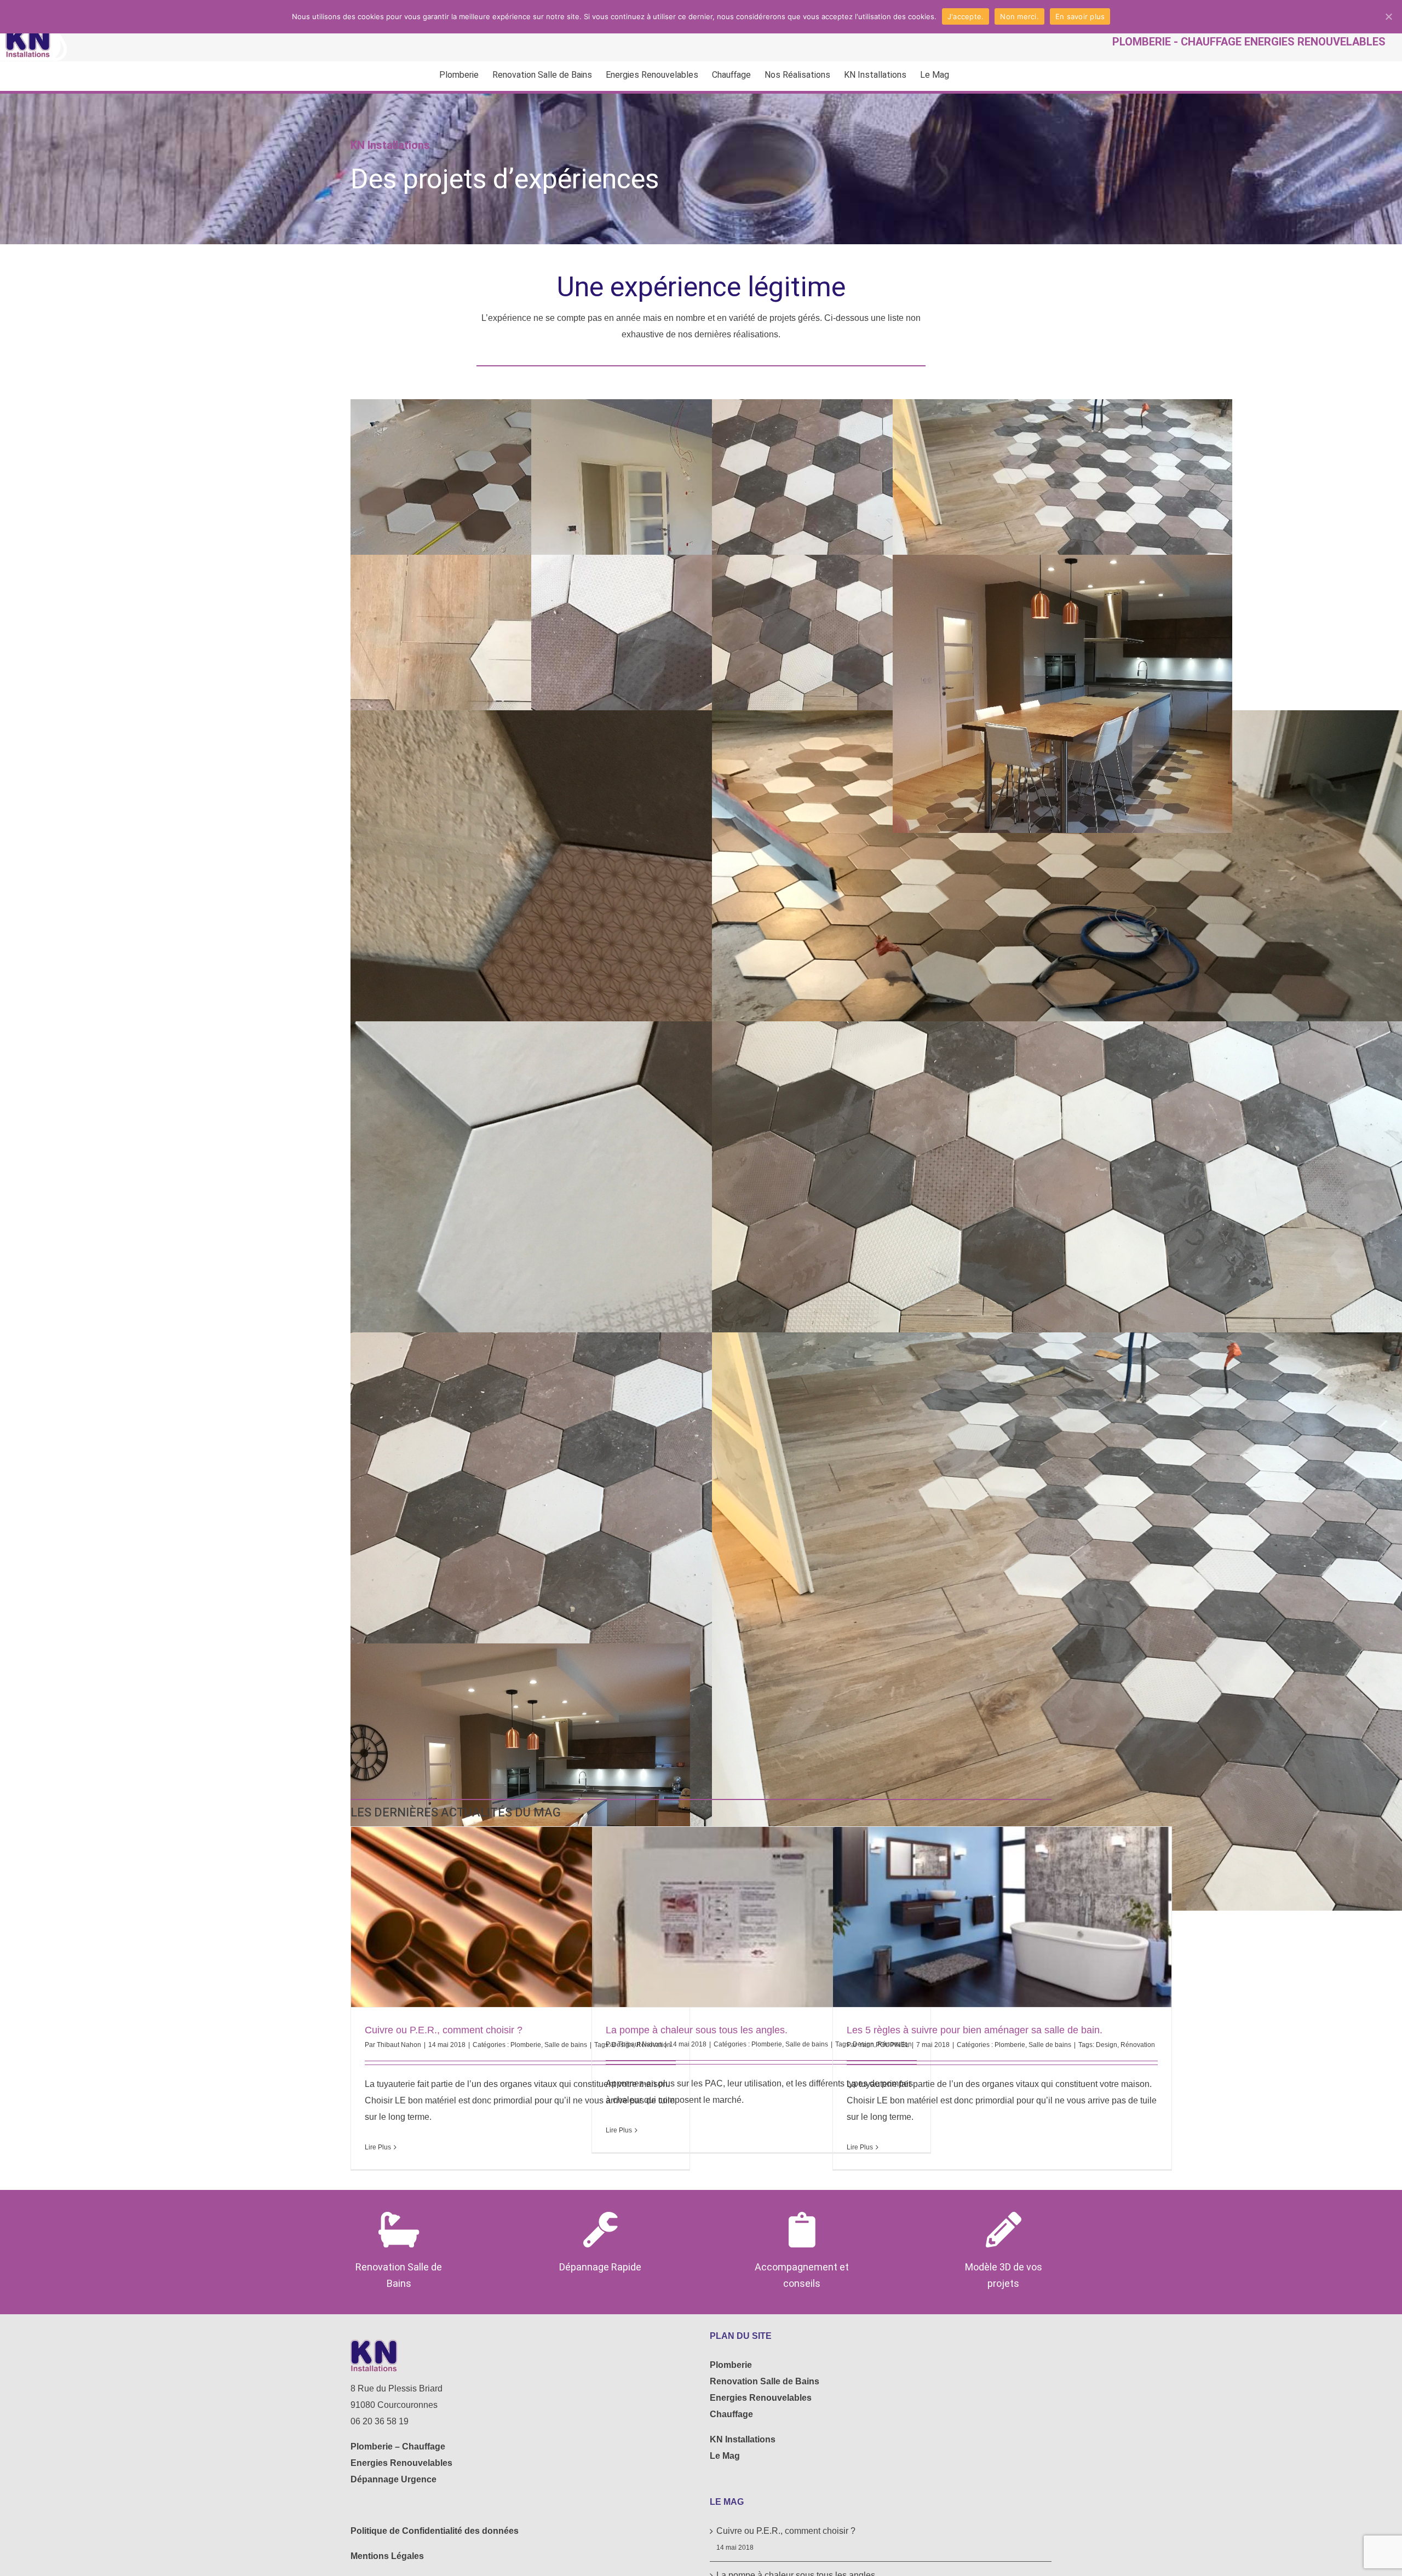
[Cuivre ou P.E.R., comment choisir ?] (520, 1917)
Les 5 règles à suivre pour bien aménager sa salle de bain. (975, 2030)
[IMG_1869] (1062, 694)
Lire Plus (378, 2147)
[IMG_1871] (520, 1783)
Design (1107, 2045)
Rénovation (1138, 2045)
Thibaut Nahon (399, 2045)
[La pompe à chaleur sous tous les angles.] (761, 1917)
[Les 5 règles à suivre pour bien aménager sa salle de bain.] (1002, 1917)
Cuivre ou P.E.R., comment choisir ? (444, 2030)
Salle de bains (566, 2045)
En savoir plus (1080, 16)
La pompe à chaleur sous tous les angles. (697, 2030)
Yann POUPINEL (884, 2045)
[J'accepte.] (1388, 16)
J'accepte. (966, 16)
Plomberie (526, 2045)
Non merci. (1019, 16)
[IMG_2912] (1062, 538)
